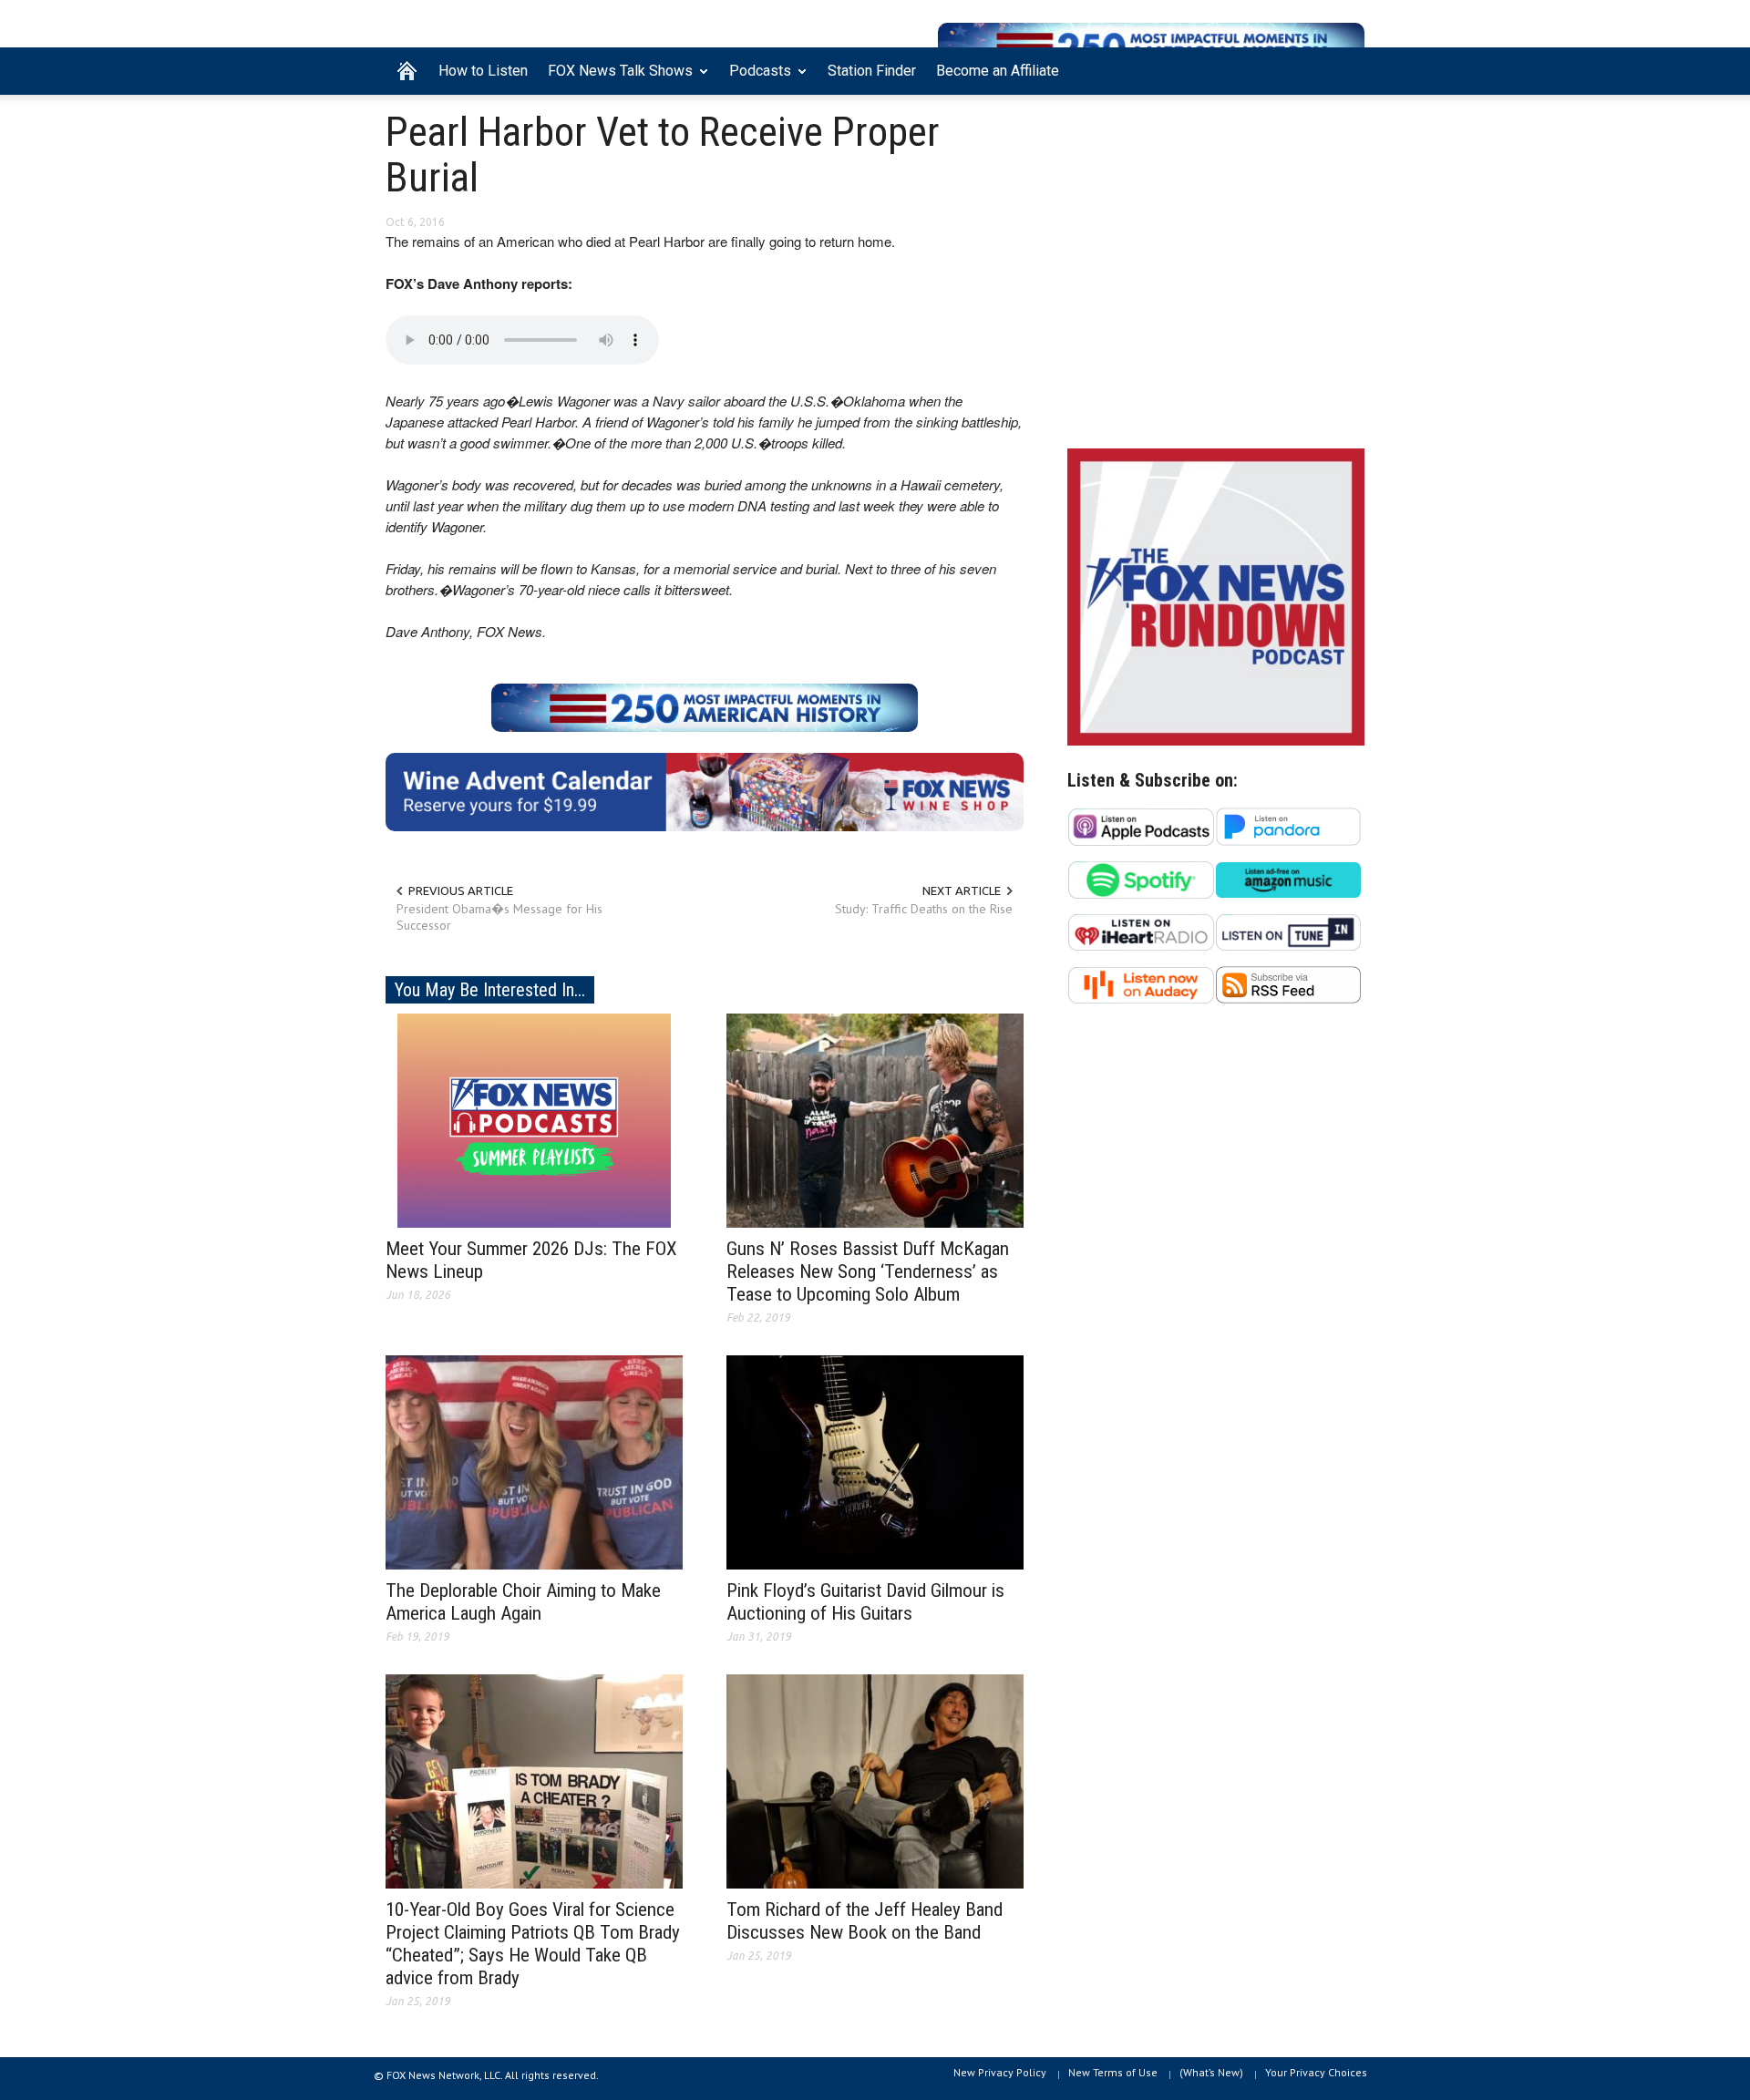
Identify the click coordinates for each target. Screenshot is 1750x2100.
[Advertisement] (1216, 276)
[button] (1346, 69)
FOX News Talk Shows (615, 78)
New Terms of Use (1113, 2072)
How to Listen (483, 71)
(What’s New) (1211, 2072)
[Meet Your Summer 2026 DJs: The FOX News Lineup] (534, 1119)
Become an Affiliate (998, 71)
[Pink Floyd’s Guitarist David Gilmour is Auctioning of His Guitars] (875, 1461)
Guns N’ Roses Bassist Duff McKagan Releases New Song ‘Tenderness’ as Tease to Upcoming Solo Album (868, 1271)
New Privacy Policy (1000, 2072)
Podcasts (755, 78)
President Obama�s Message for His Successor (499, 917)
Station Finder (872, 71)
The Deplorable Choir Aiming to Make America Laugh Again (523, 1602)
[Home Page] (407, 71)
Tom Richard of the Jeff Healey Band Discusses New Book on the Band (865, 1921)
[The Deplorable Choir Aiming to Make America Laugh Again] (534, 1461)
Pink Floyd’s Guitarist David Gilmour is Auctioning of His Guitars (865, 1602)
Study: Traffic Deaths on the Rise (924, 909)
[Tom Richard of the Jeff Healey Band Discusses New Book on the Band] (875, 1780)
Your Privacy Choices (1316, 2072)
